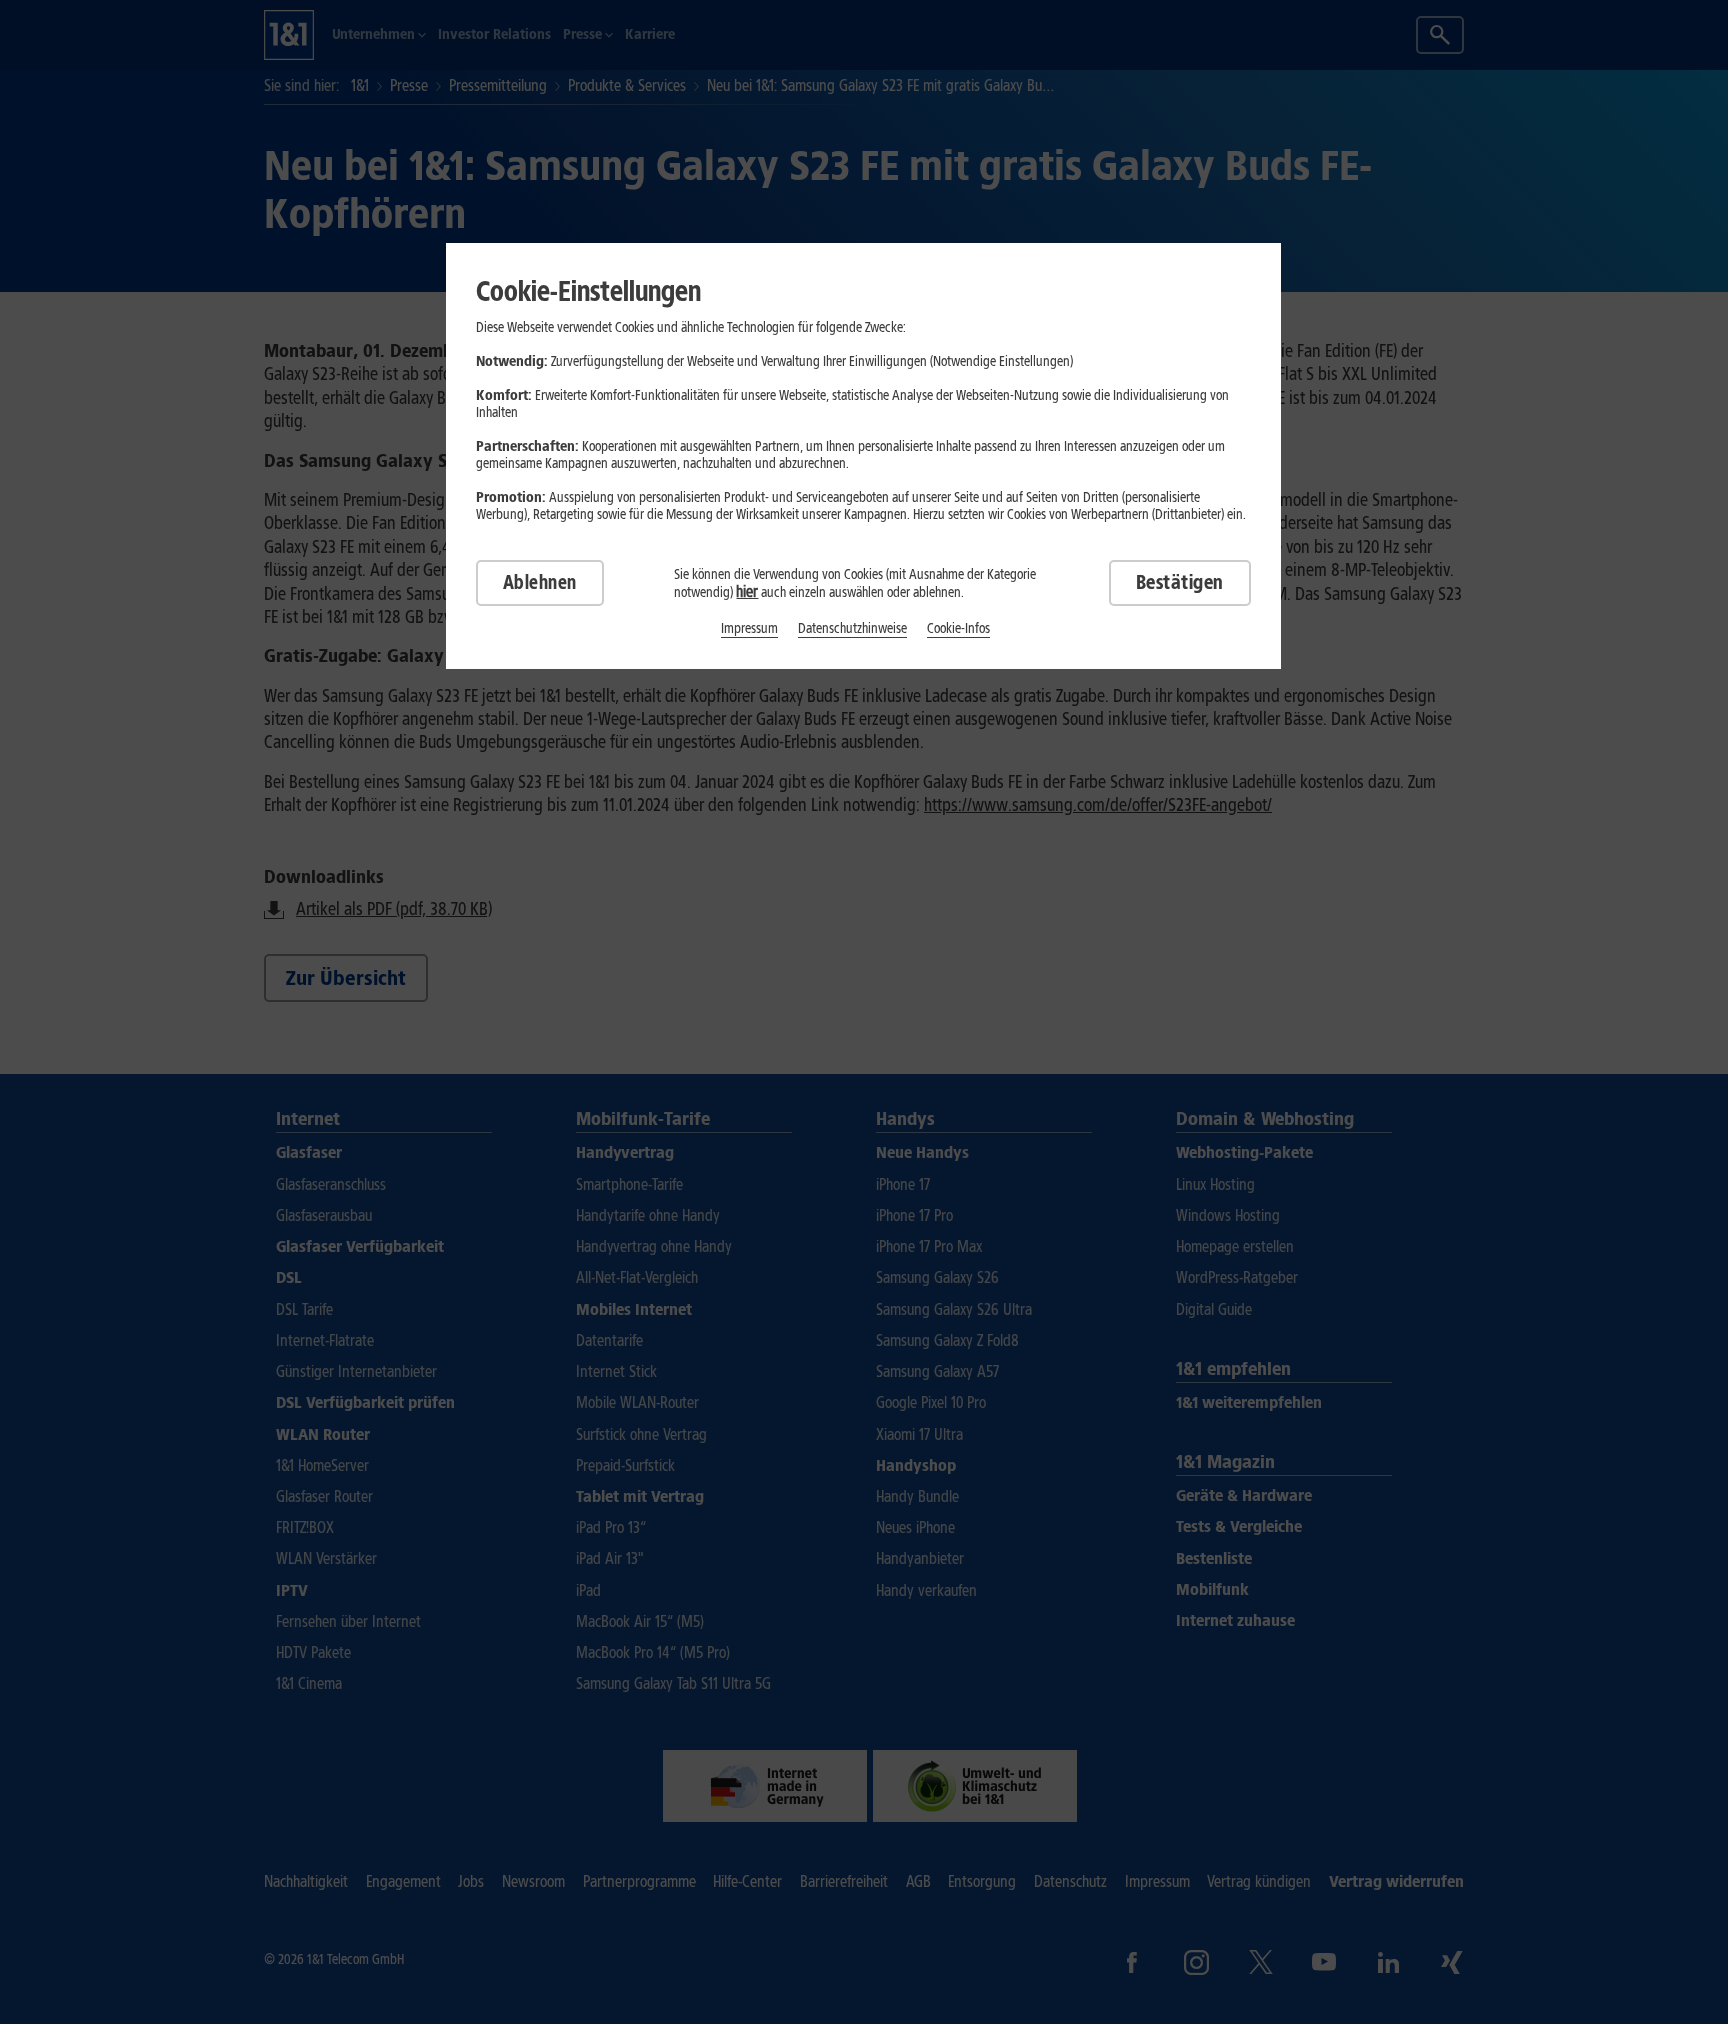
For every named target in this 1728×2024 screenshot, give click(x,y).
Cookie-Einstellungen (588, 291)
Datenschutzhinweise (852, 628)
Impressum (749, 628)
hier (747, 591)
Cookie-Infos (958, 628)
